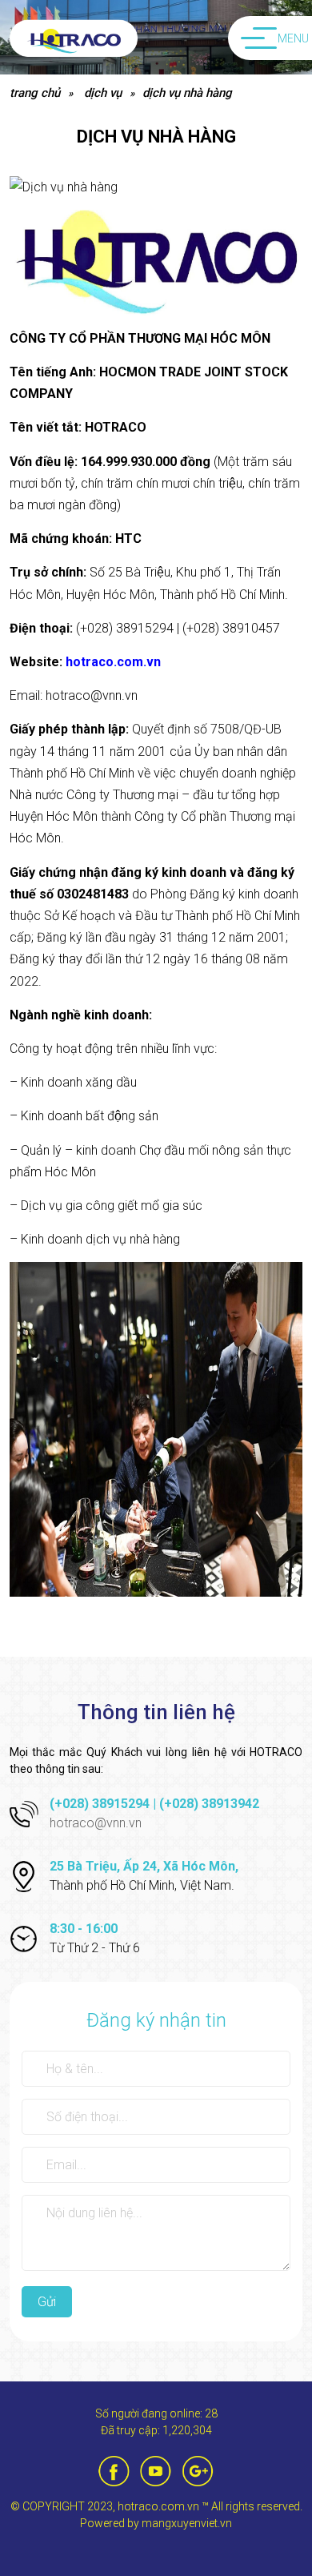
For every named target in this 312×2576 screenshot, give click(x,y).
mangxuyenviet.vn (187, 2523)
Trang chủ (35, 93)
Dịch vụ (103, 93)
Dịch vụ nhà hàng (187, 93)
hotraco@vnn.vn (96, 1823)
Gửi (47, 2302)
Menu (293, 38)
